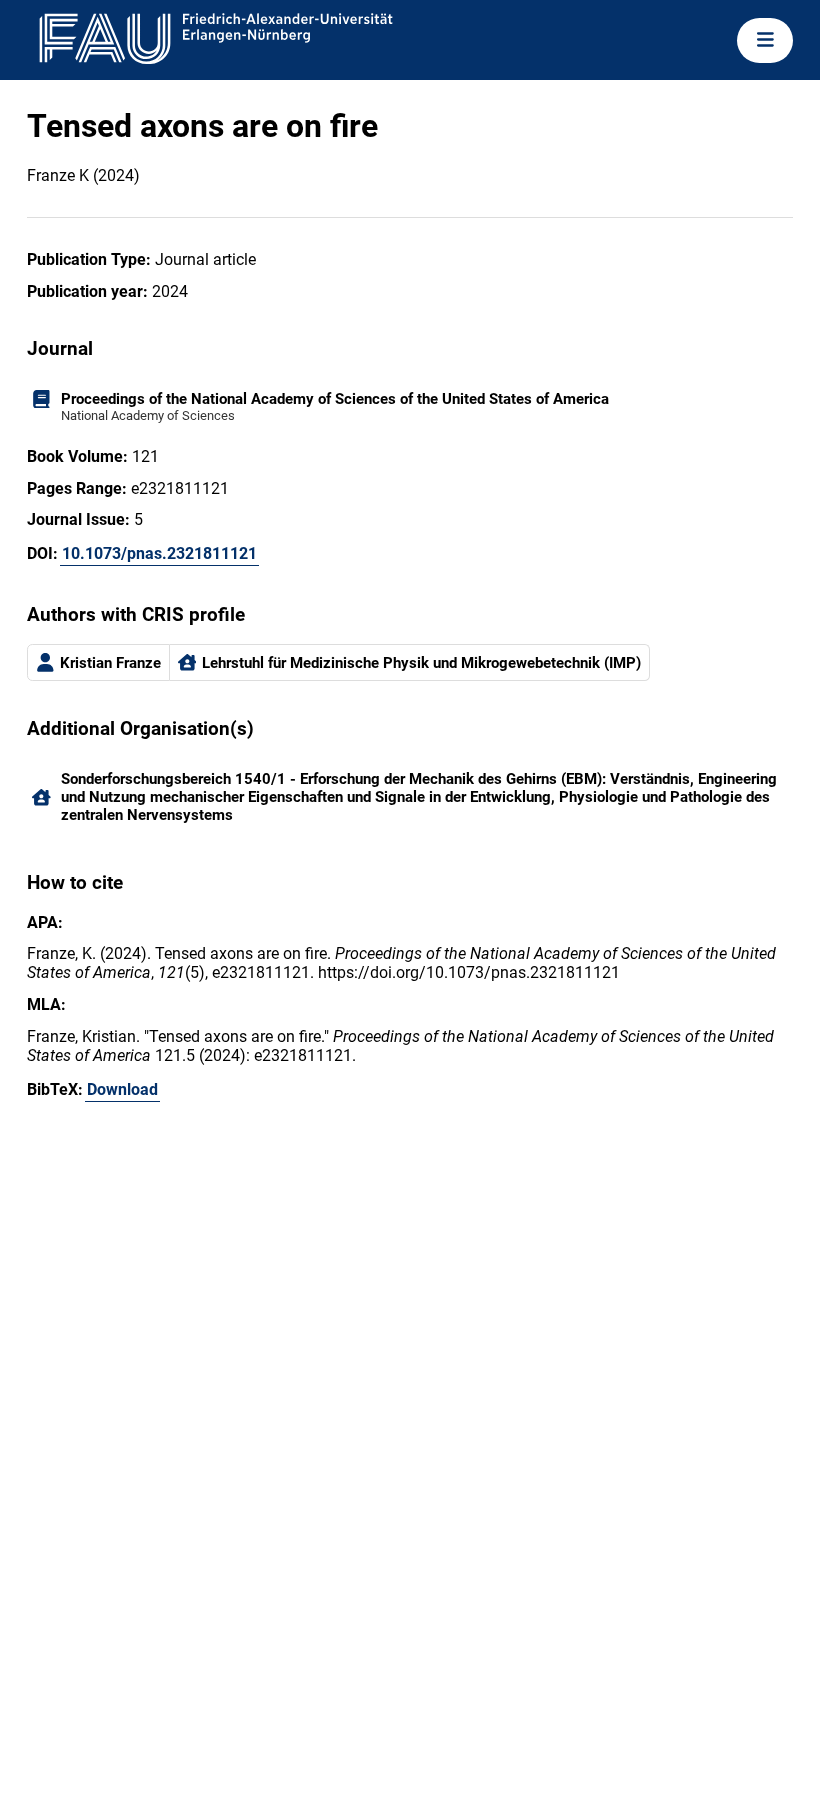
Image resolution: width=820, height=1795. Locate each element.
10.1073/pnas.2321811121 (159, 553)
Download (122, 1089)
